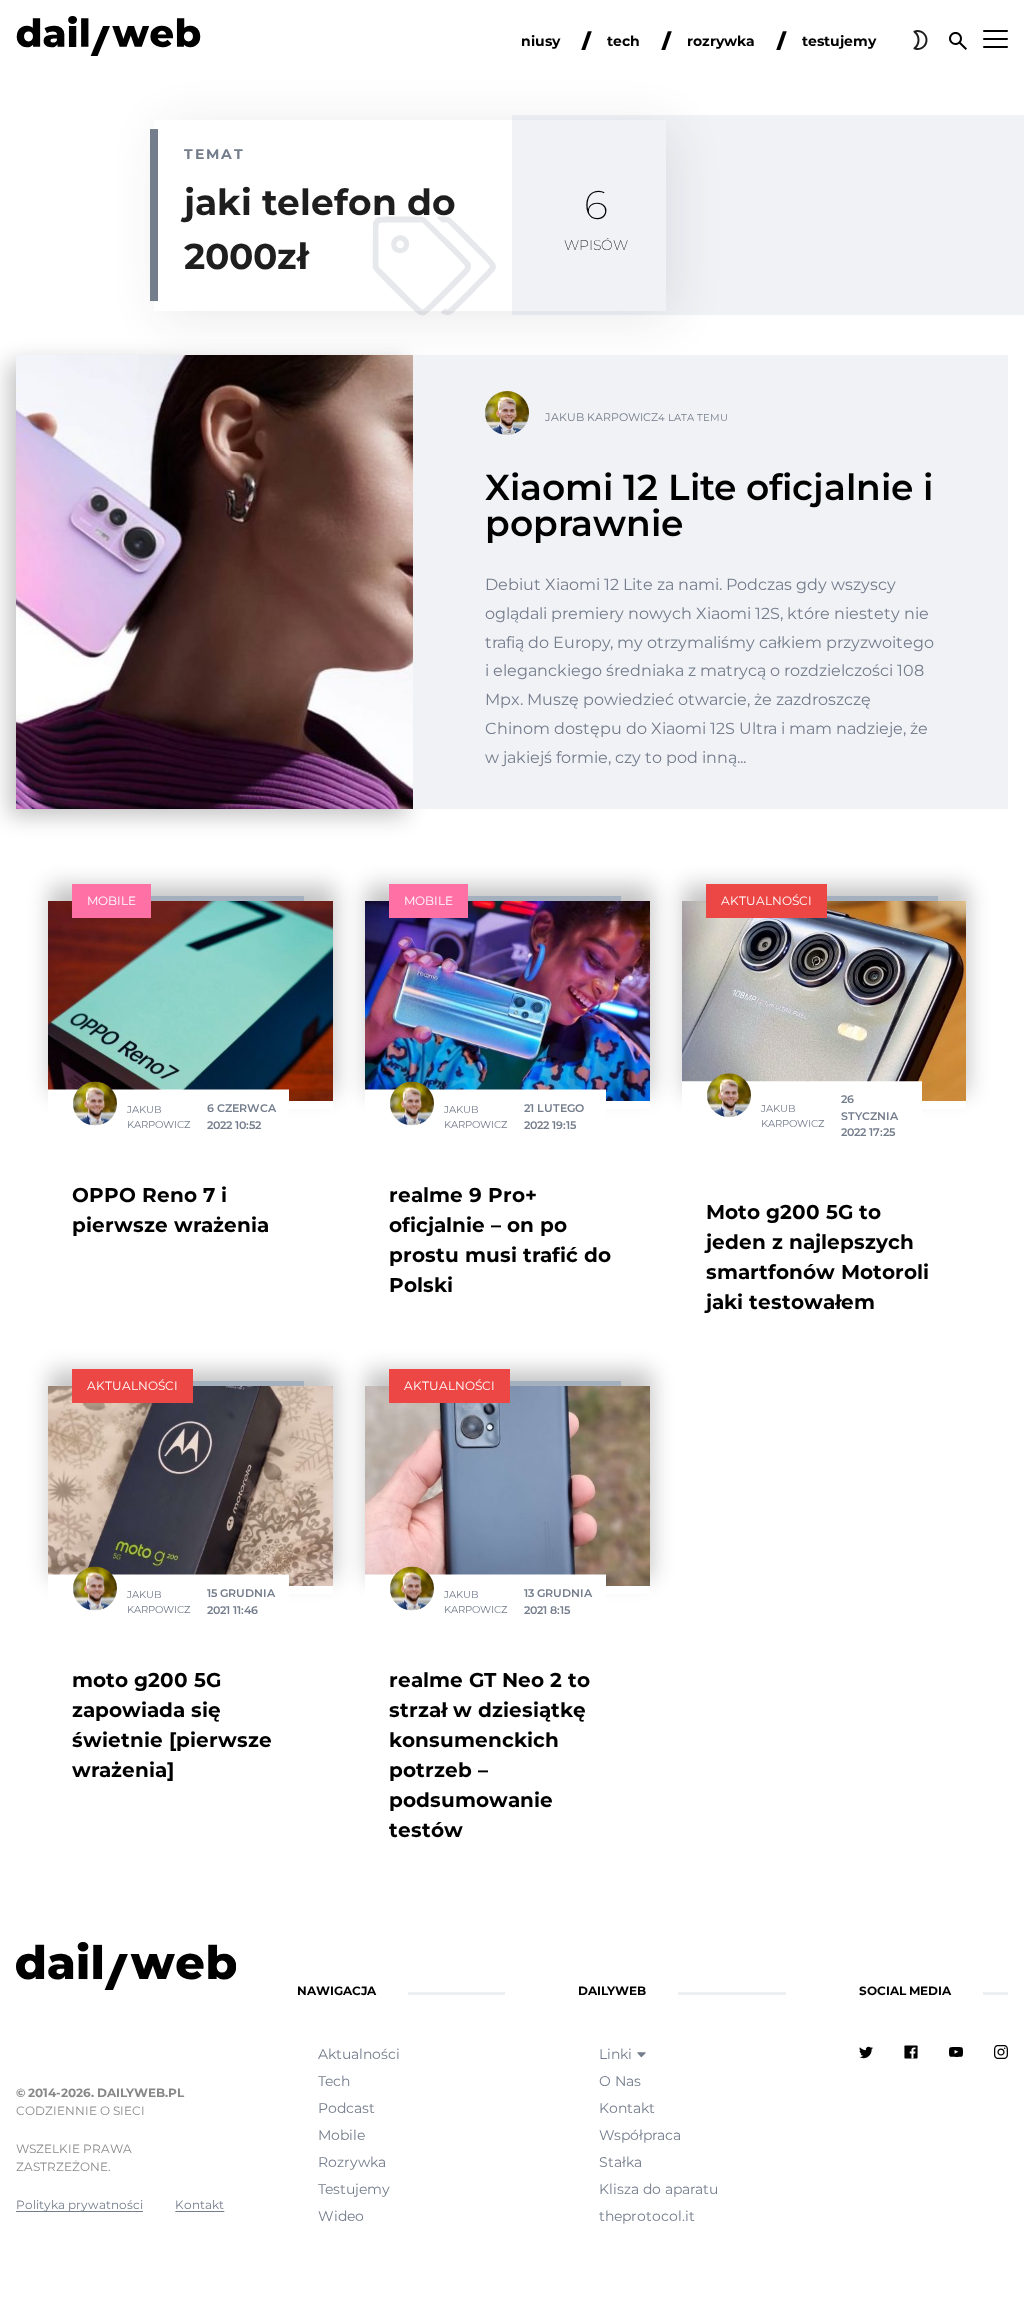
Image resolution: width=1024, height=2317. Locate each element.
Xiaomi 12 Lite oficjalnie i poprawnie (709, 505)
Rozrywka (352, 2162)
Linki (615, 2054)
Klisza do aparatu (658, 2189)
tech (623, 41)
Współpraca (640, 2135)
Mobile (111, 900)
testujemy (839, 41)
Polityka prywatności (79, 2204)
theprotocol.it (647, 2216)
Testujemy (354, 2189)
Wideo (341, 2216)
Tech (334, 2081)
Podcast (346, 2108)
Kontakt (199, 2204)
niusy (540, 41)
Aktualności (766, 900)
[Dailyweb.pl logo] (120, 1970)
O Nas (620, 2081)
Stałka (620, 2162)
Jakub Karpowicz (601, 417)
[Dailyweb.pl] (108, 40)
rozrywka (721, 41)
